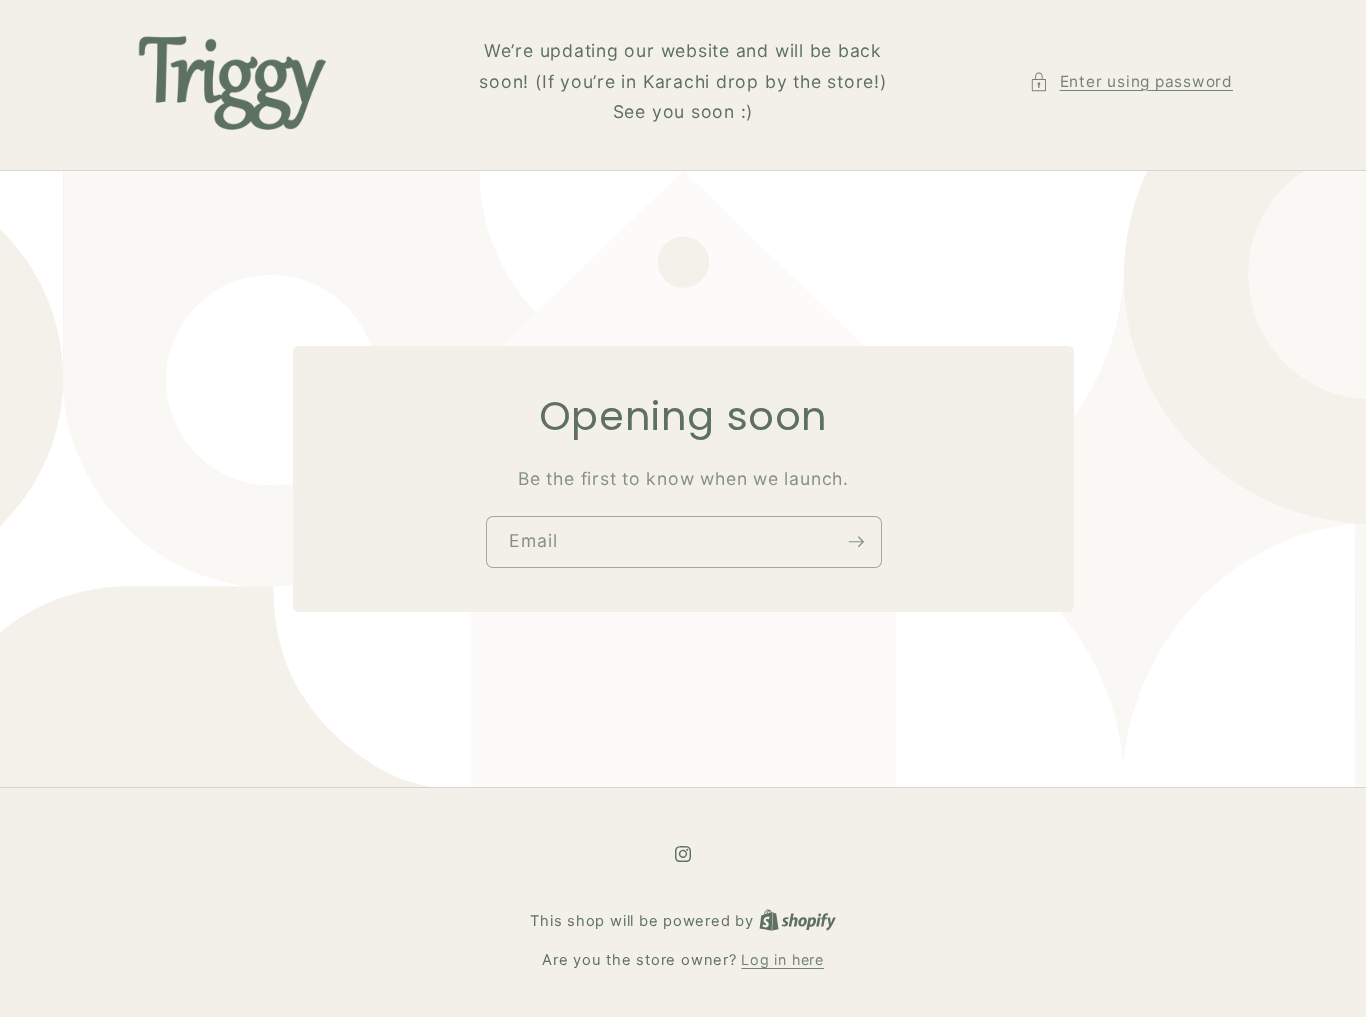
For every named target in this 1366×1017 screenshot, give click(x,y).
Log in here (782, 959)
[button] (1131, 82)
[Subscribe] (856, 542)
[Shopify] (797, 920)
